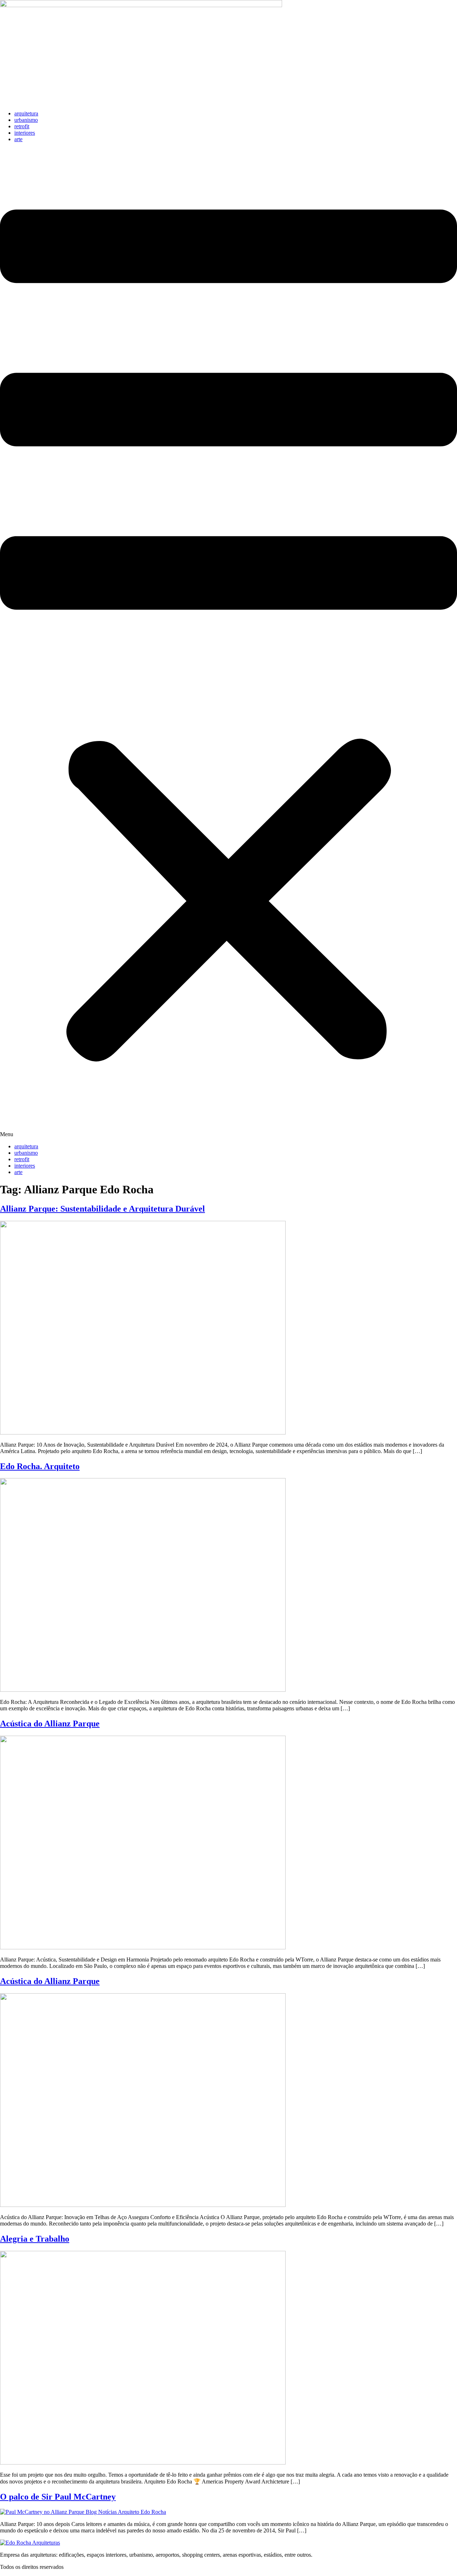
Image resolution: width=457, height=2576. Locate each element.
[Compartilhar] (433, 8)
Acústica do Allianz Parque (50, 1724)
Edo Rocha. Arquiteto (40, 1466)
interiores (25, 133)
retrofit (22, 126)
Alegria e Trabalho (35, 2239)
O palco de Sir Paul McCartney (58, 2497)
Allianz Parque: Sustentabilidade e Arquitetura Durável (102, 1209)
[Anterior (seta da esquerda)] (12, 1288)
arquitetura (26, 113)
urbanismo (26, 120)
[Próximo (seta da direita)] (445, 1288)
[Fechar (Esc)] (449, 8)
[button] (228, 643)
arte (18, 139)
